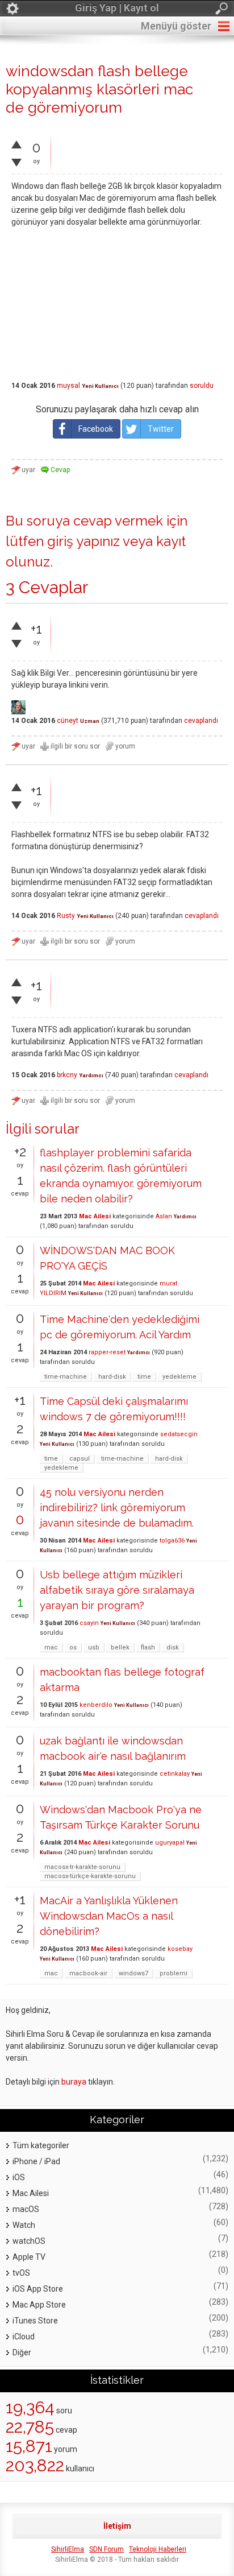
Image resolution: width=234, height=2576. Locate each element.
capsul (80, 1459)
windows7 (133, 1973)
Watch (24, 2225)
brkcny (67, 1075)
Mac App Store (39, 2305)
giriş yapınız (83, 541)
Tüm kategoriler (41, 2145)
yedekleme (179, 1377)
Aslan (164, 1216)
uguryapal (170, 1843)
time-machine (66, 1377)
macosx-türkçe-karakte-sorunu (90, 1876)
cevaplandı (201, 721)
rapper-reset (107, 1352)
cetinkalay (175, 1774)
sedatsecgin (179, 1434)
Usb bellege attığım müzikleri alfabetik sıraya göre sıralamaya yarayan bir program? (117, 1590)
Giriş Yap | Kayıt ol (117, 8)
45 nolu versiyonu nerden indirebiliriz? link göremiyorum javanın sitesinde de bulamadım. (117, 1508)
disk (173, 1647)
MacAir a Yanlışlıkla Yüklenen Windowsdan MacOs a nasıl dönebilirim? (109, 1916)
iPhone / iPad (36, 2161)
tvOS (21, 2273)
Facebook (96, 429)
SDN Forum (106, 2549)
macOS (26, 2209)
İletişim (117, 2526)
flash (148, 1647)
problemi (174, 1973)
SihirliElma (68, 2549)
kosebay (180, 1949)
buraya (74, 2082)
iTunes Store (35, 2321)
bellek (120, 1647)
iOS (19, 2177)
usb (94, 1647)
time (144, 1377)
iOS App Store (38, 2289)
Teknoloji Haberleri (158, 2549)
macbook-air (88, 1973)
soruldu (202, 386)
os (73, 1647)
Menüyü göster (176, 26)
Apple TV (29, 2257)
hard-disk (112, 1377)
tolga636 (172, 1541)
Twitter (161, 429)
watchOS (29, 2241)
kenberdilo (96, 1705)
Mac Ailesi (95, 1216)
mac (51, 1647)
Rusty (66, 916)
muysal (68, 386)
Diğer (22, 2352)
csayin (89, 1623)
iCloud (24, 2337)
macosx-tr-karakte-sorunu (82, 1867)
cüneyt (68, 721)
